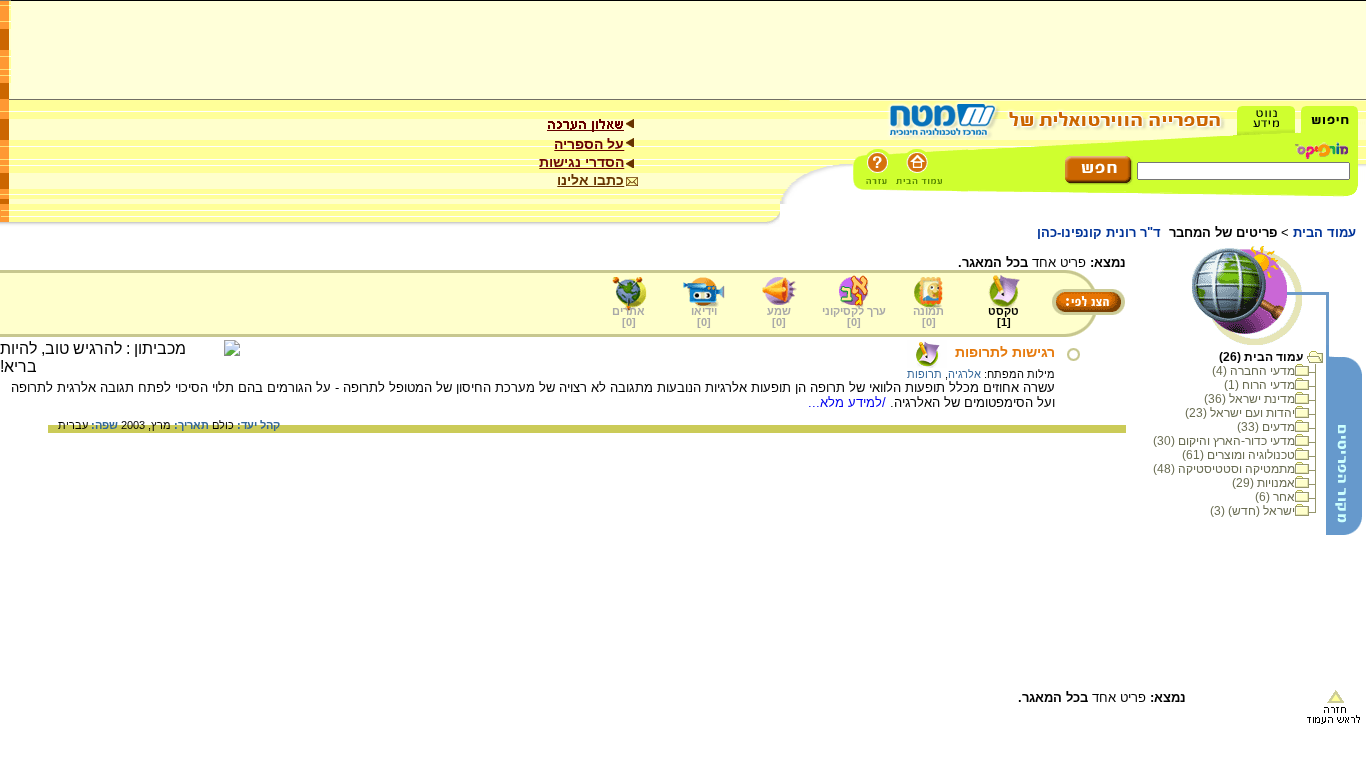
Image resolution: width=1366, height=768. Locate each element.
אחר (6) (1275, 497)
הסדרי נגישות (581, 162)
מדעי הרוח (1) (1259, 385)
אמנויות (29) (1263, 483)
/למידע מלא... (849, 402)
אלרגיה (964, 374)
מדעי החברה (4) (1253, 371)
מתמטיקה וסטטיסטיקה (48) (1224, 469)
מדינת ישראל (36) (1249, 399)
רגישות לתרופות (1005, 352)
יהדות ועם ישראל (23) (1240, 413)
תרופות (924, 374)
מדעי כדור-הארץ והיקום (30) (1224, 441)
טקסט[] (1003, 316)
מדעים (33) (1266, 427)
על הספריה (589, 144)
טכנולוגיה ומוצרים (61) (1238, 455)
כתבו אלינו (590, 180)
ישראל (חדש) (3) (1252, 511)
